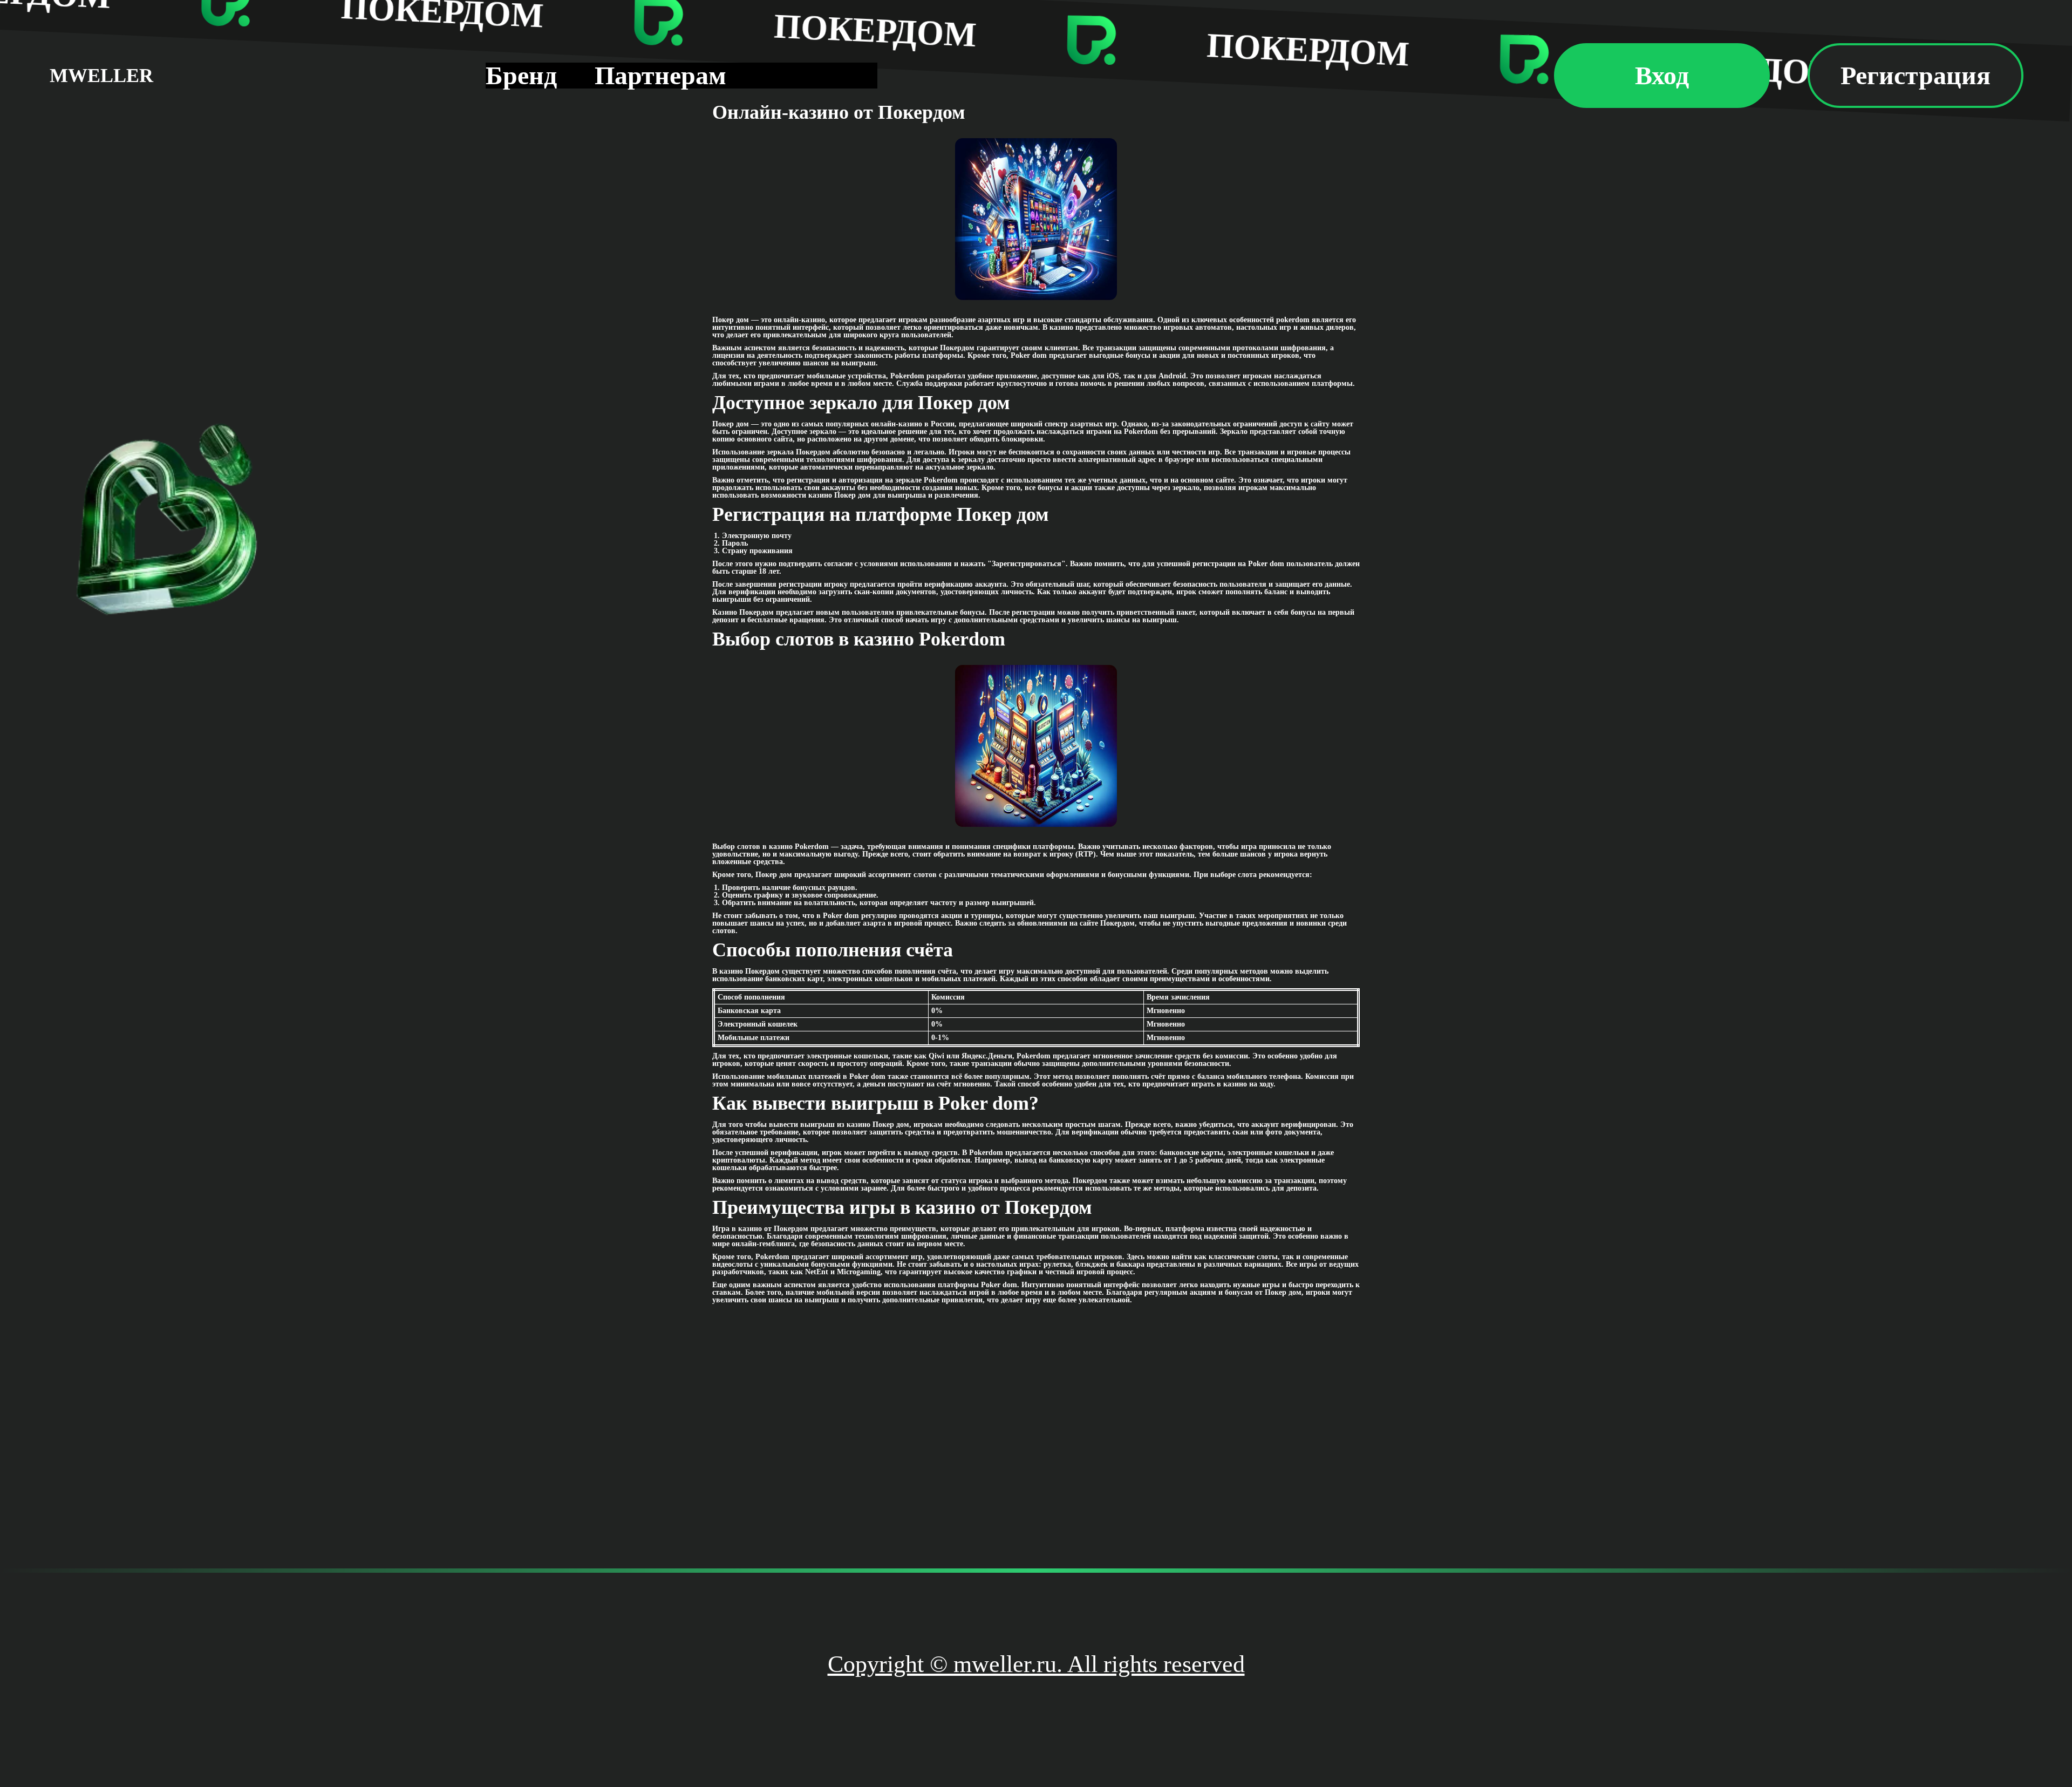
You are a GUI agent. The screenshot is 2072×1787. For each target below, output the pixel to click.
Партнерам (660, 75)
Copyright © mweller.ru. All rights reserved (1036, 1664)
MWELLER (101, 76)
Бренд (521, 75)
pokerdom (1293, 320)
